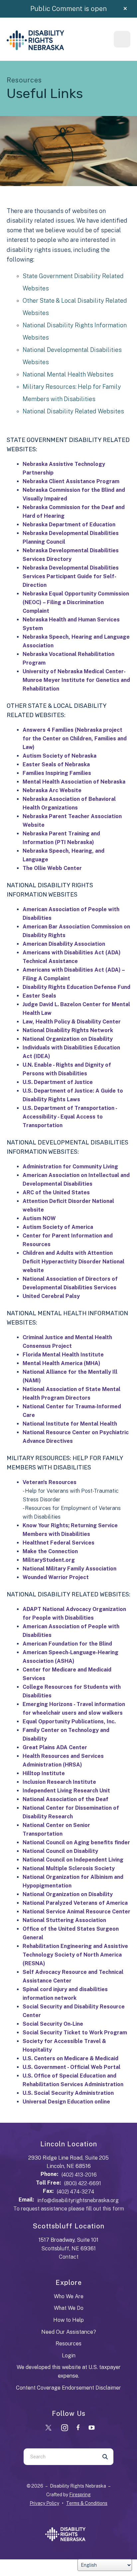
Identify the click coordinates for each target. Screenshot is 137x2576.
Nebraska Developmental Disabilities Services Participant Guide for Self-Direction (71, 576)
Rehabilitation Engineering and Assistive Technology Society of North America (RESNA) (75, 1955)
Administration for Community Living (70, 1167)
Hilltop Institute (44, 1773)
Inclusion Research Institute (59, 1782)
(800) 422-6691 (83, 2183)
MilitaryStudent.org (49, 1560)
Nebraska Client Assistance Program (71, 481)
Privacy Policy (44, 2503)
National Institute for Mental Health (70, 1424)
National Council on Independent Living (73, 1860)
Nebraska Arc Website (52, 790)
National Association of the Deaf (66, 1799)
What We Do (69, 2308)
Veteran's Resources (50, 1482)
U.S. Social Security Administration (68, 2093)
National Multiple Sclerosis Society (69, 1868)
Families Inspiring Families (57, 773)
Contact (69, 2257)
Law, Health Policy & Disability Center (72, 1022)
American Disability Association (64, 944)
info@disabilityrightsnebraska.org (78, 2200)
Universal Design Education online (66, 2102)
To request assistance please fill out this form (69, 2209)
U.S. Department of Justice (58, 1082)
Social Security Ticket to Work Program (75, 2033)
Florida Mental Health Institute (63, 1355)
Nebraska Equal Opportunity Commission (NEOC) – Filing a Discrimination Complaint (76, 602)
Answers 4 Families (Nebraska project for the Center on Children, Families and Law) (75, 739)
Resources (68, 2344)
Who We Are (69, 2296)
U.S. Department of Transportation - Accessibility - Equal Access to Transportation (70, 1117)
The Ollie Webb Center (52, 868)
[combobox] (60, 2457)
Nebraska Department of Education (69, 525)
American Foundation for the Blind (67, 1644)
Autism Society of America (58, 1227)
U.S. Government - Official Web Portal (71, 2067)
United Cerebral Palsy (51, 1296)
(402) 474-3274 (75, 2192)
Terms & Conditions (87, 2503)
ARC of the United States (56, 1192)
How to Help (68, 2320)
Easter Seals (39, 996)
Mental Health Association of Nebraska (74, 782)
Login (69, 2356)
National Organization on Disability (68, 1039)
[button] (125, 9)
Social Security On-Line (53, 2024)
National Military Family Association (69, 1569)
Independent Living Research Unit (66, 1791)
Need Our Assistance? (69, 2332)
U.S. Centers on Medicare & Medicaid (70, 2058)
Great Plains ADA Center (55, 1747)
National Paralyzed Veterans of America (75, 1903)
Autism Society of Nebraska (60, 756)
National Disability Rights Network (68, 1030)
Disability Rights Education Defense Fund (76, 987)
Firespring (80, 2495)
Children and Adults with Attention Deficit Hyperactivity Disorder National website (73, 1262)
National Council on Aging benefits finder (76, 1842)
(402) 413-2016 (79, 2175)
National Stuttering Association (64, 1920)
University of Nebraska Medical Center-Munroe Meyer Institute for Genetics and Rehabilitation (76, 680)
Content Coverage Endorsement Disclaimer (68, 2388)
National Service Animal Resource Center (76, 1912)
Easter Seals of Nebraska (56, 764)
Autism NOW (39, 1218)
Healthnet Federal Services (59, 1543)
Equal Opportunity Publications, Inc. (69, 1721)
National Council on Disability (60, 1851)
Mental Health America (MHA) (62, 1363)
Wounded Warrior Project (56, 1577)
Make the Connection (50, 1551)
